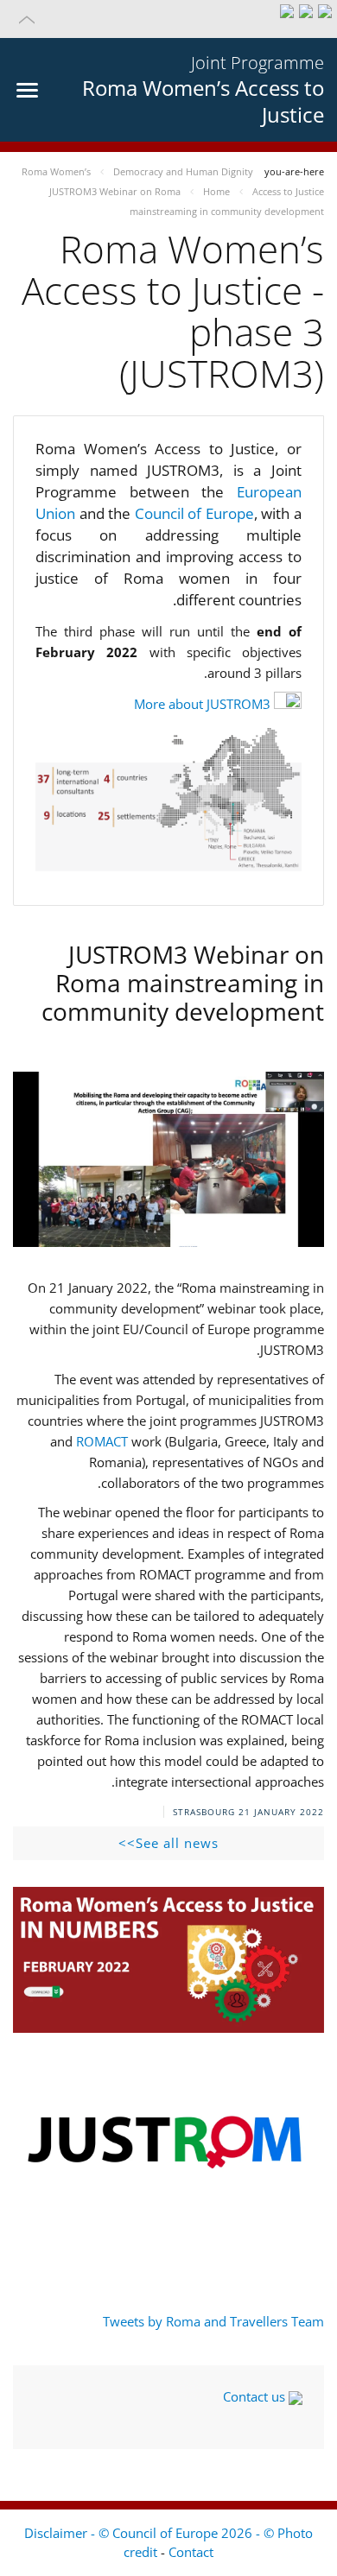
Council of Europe (194, 513)
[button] (168, 19)
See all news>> (168, 1843)
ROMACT (102, 1441)
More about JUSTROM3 (202, 704)
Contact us (256, 2396)
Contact (191, 2552)
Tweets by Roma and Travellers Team (213, 2321)
